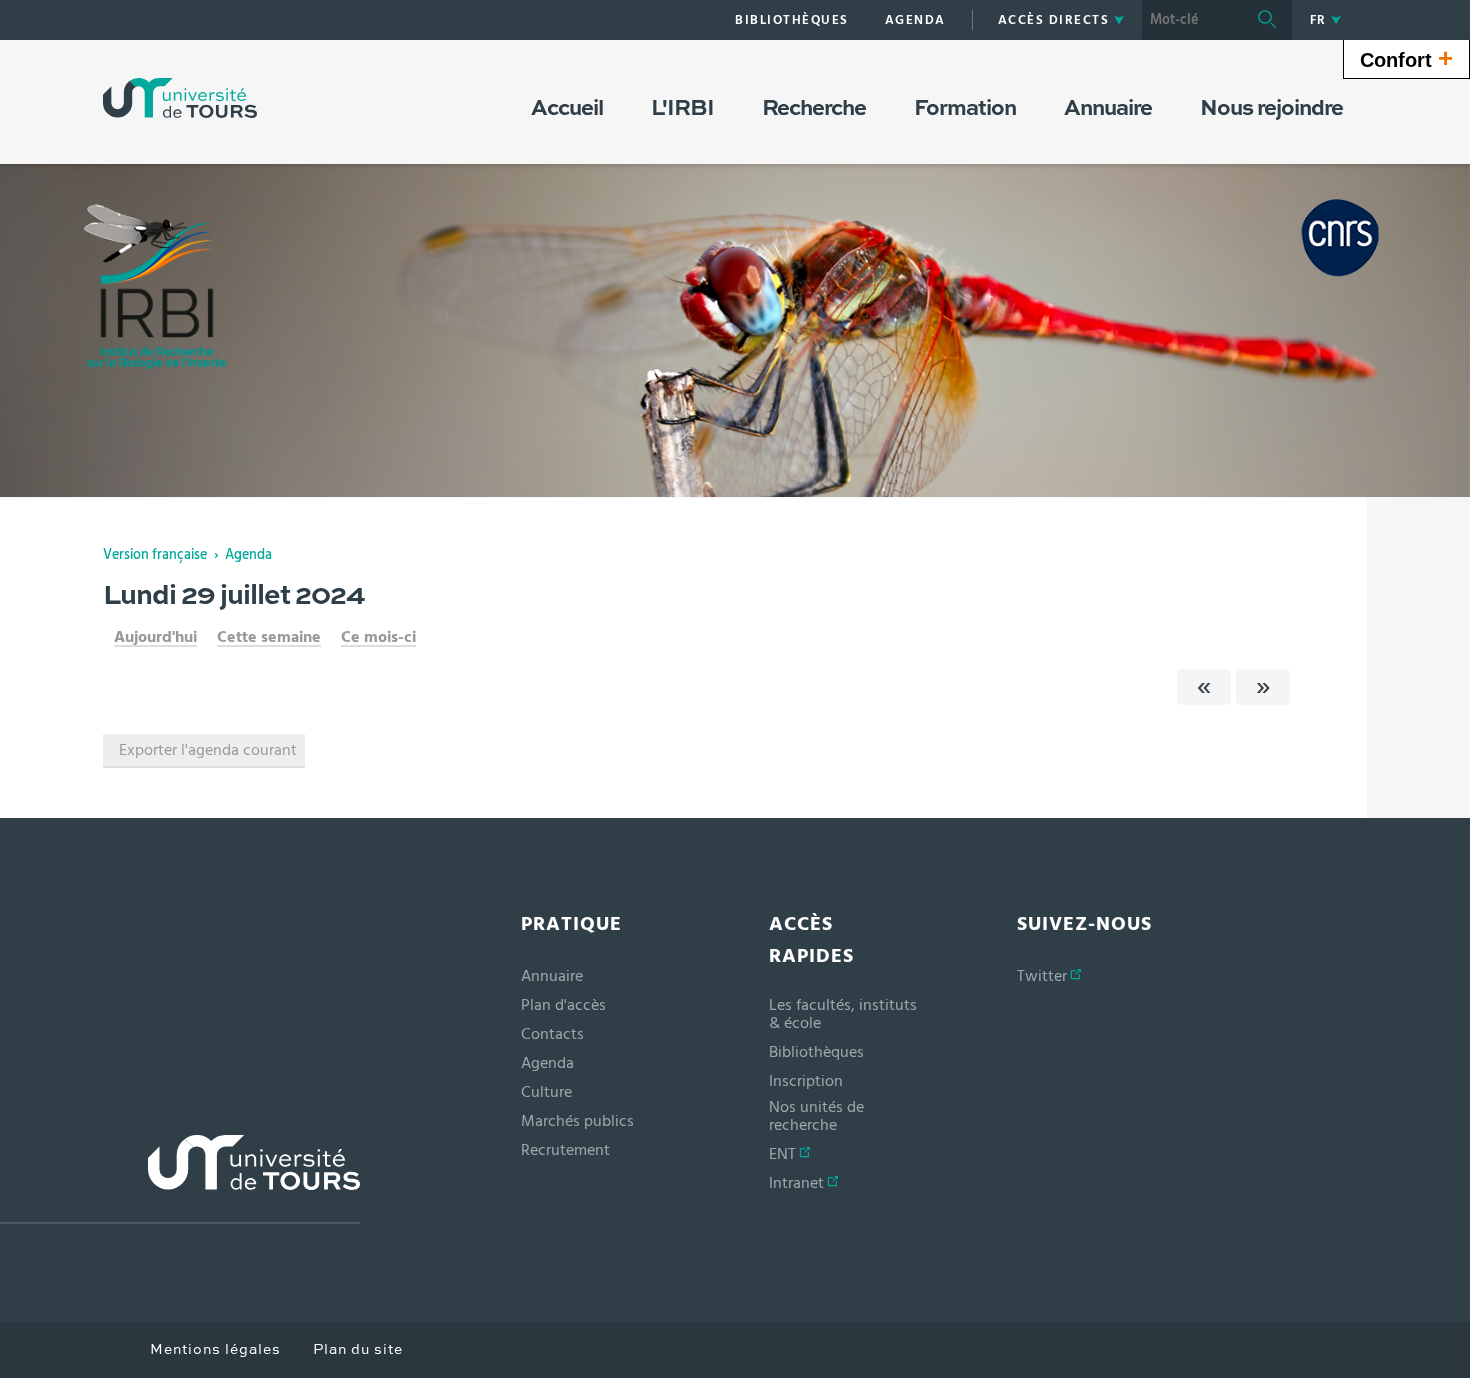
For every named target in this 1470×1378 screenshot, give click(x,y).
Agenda (248, 555)
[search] (1192, 20)
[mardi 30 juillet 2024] (1263, 687)
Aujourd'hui (155, 637)
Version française (155, 555)
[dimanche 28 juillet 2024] (1204, 687)
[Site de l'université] (180, 1179)
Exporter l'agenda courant (208, 750)
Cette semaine (269, 637)
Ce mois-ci (378, 637)
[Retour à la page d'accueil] (180, 98)
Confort (1406, 58)
